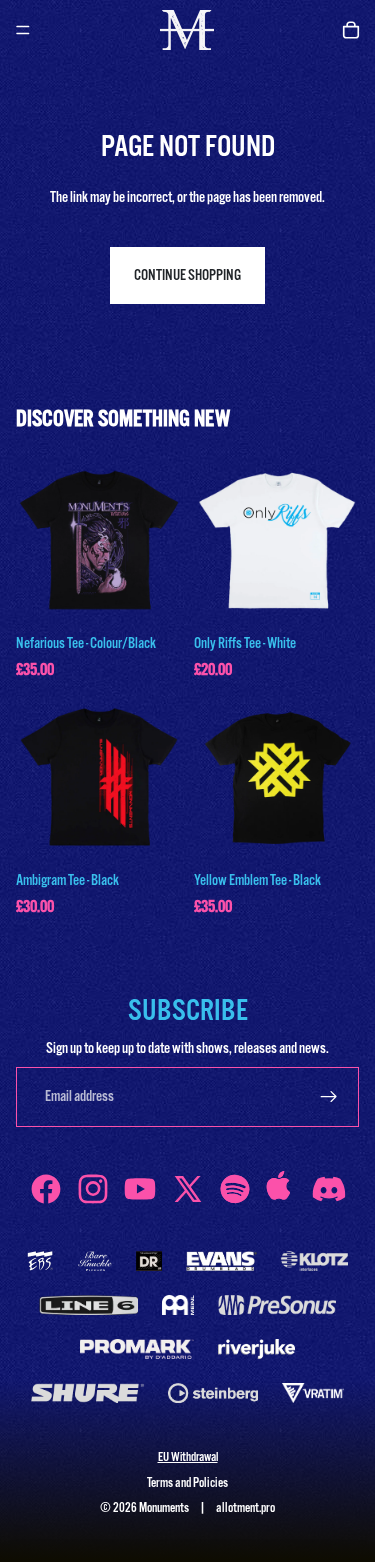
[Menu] (23, 30)
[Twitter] (188, 1189)
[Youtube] (140, 1189)
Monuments (164, 1508)
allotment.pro (245, 1508)
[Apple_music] (282, 1189)
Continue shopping (187, 275)
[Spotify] (235, 1189)
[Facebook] (46, 1189)
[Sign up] (329, 1097)
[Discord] (329, 1189)
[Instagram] (93, 1189)
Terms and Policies (187, 1483)
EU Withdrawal (188, 1457)
